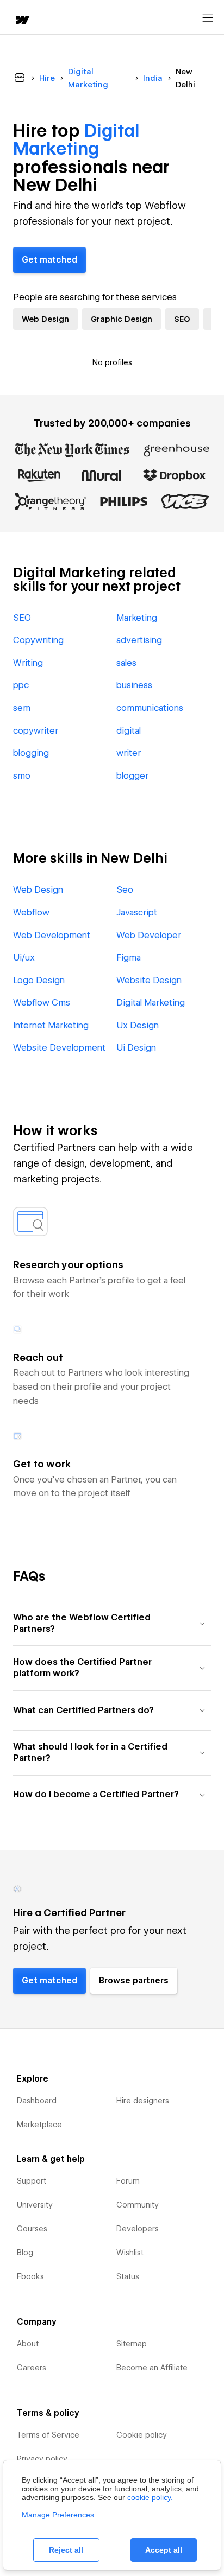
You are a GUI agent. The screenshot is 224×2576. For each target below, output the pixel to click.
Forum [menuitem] (128, 2181)
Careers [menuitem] (32, 2368)
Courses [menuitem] (32, 2229)
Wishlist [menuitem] (130, 2253)
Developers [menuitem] (138, 2229)
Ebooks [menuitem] (30, 2276)
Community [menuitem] (138, 2205)
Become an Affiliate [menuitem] (152, 2368)
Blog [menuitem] (25, 2253)
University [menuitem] (35, 2205)
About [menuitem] (28, 2344)
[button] (112, 1623)
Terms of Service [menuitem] (48, 2435)
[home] (22, 21)
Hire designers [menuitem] (143, 2101)
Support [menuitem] (32, 2181)
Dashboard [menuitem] (37, 2101)
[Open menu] (208, 18)
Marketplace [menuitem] (39, 2125)
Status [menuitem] (128, 2276)
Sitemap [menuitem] (132, 2344)
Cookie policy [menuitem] (142, 2435)
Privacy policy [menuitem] (42, 2459)
